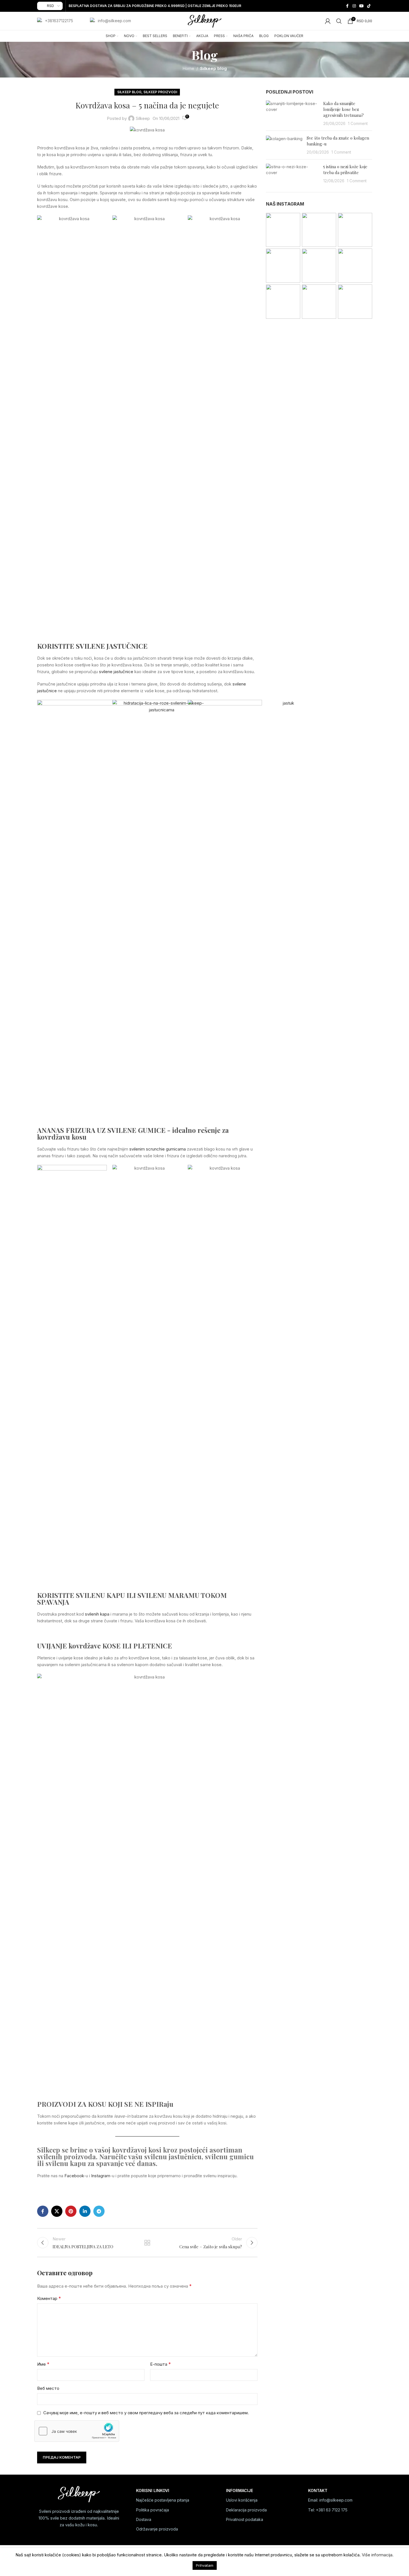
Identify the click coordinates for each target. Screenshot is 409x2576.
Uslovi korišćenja (242, 2500)
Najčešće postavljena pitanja (163, 2500)
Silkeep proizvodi (160, 92)
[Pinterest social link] (71, 2211)
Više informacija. (378, 2555)
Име (43, 2364)
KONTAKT (318, 2490)
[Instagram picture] (283, 230)
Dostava (144, 2519)
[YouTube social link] (361, 6)
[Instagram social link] (354, 6)
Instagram (101, 2176)
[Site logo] (205, 21)
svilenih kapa (97, 1614)
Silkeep (143, 118)
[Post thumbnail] (292, 113)
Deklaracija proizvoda (246, 2510)
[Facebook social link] (347, 6)
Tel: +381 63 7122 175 (328, 2510)
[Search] (339, 21)
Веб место (48, 2388)
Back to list (147, 2243)
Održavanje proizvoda (157, 2529)
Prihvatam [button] (205, 2565)
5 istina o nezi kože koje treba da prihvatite (345, 169)
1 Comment (358, 124)
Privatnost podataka (245, 2519)
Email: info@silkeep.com (330, 2500)
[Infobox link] (55, 21)
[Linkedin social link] (85, 2211)
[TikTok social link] (369, 6)
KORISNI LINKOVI (153, 2490)
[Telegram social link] (99, 2211)
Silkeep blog (213, 68)
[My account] (328, 21)
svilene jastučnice (116, 672)
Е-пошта (161, 2364)
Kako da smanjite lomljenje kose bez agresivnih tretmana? (344, 109)
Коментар (49, 2298)
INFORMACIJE (239, 2490)
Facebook (74, 2176)
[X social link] (57, 2211)
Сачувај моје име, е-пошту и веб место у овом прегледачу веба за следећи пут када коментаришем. (146, 2413)
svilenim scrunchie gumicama (158, 1149)
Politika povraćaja (152, 2510)
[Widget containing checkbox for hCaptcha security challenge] (77, 2431)
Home (188, 68)
